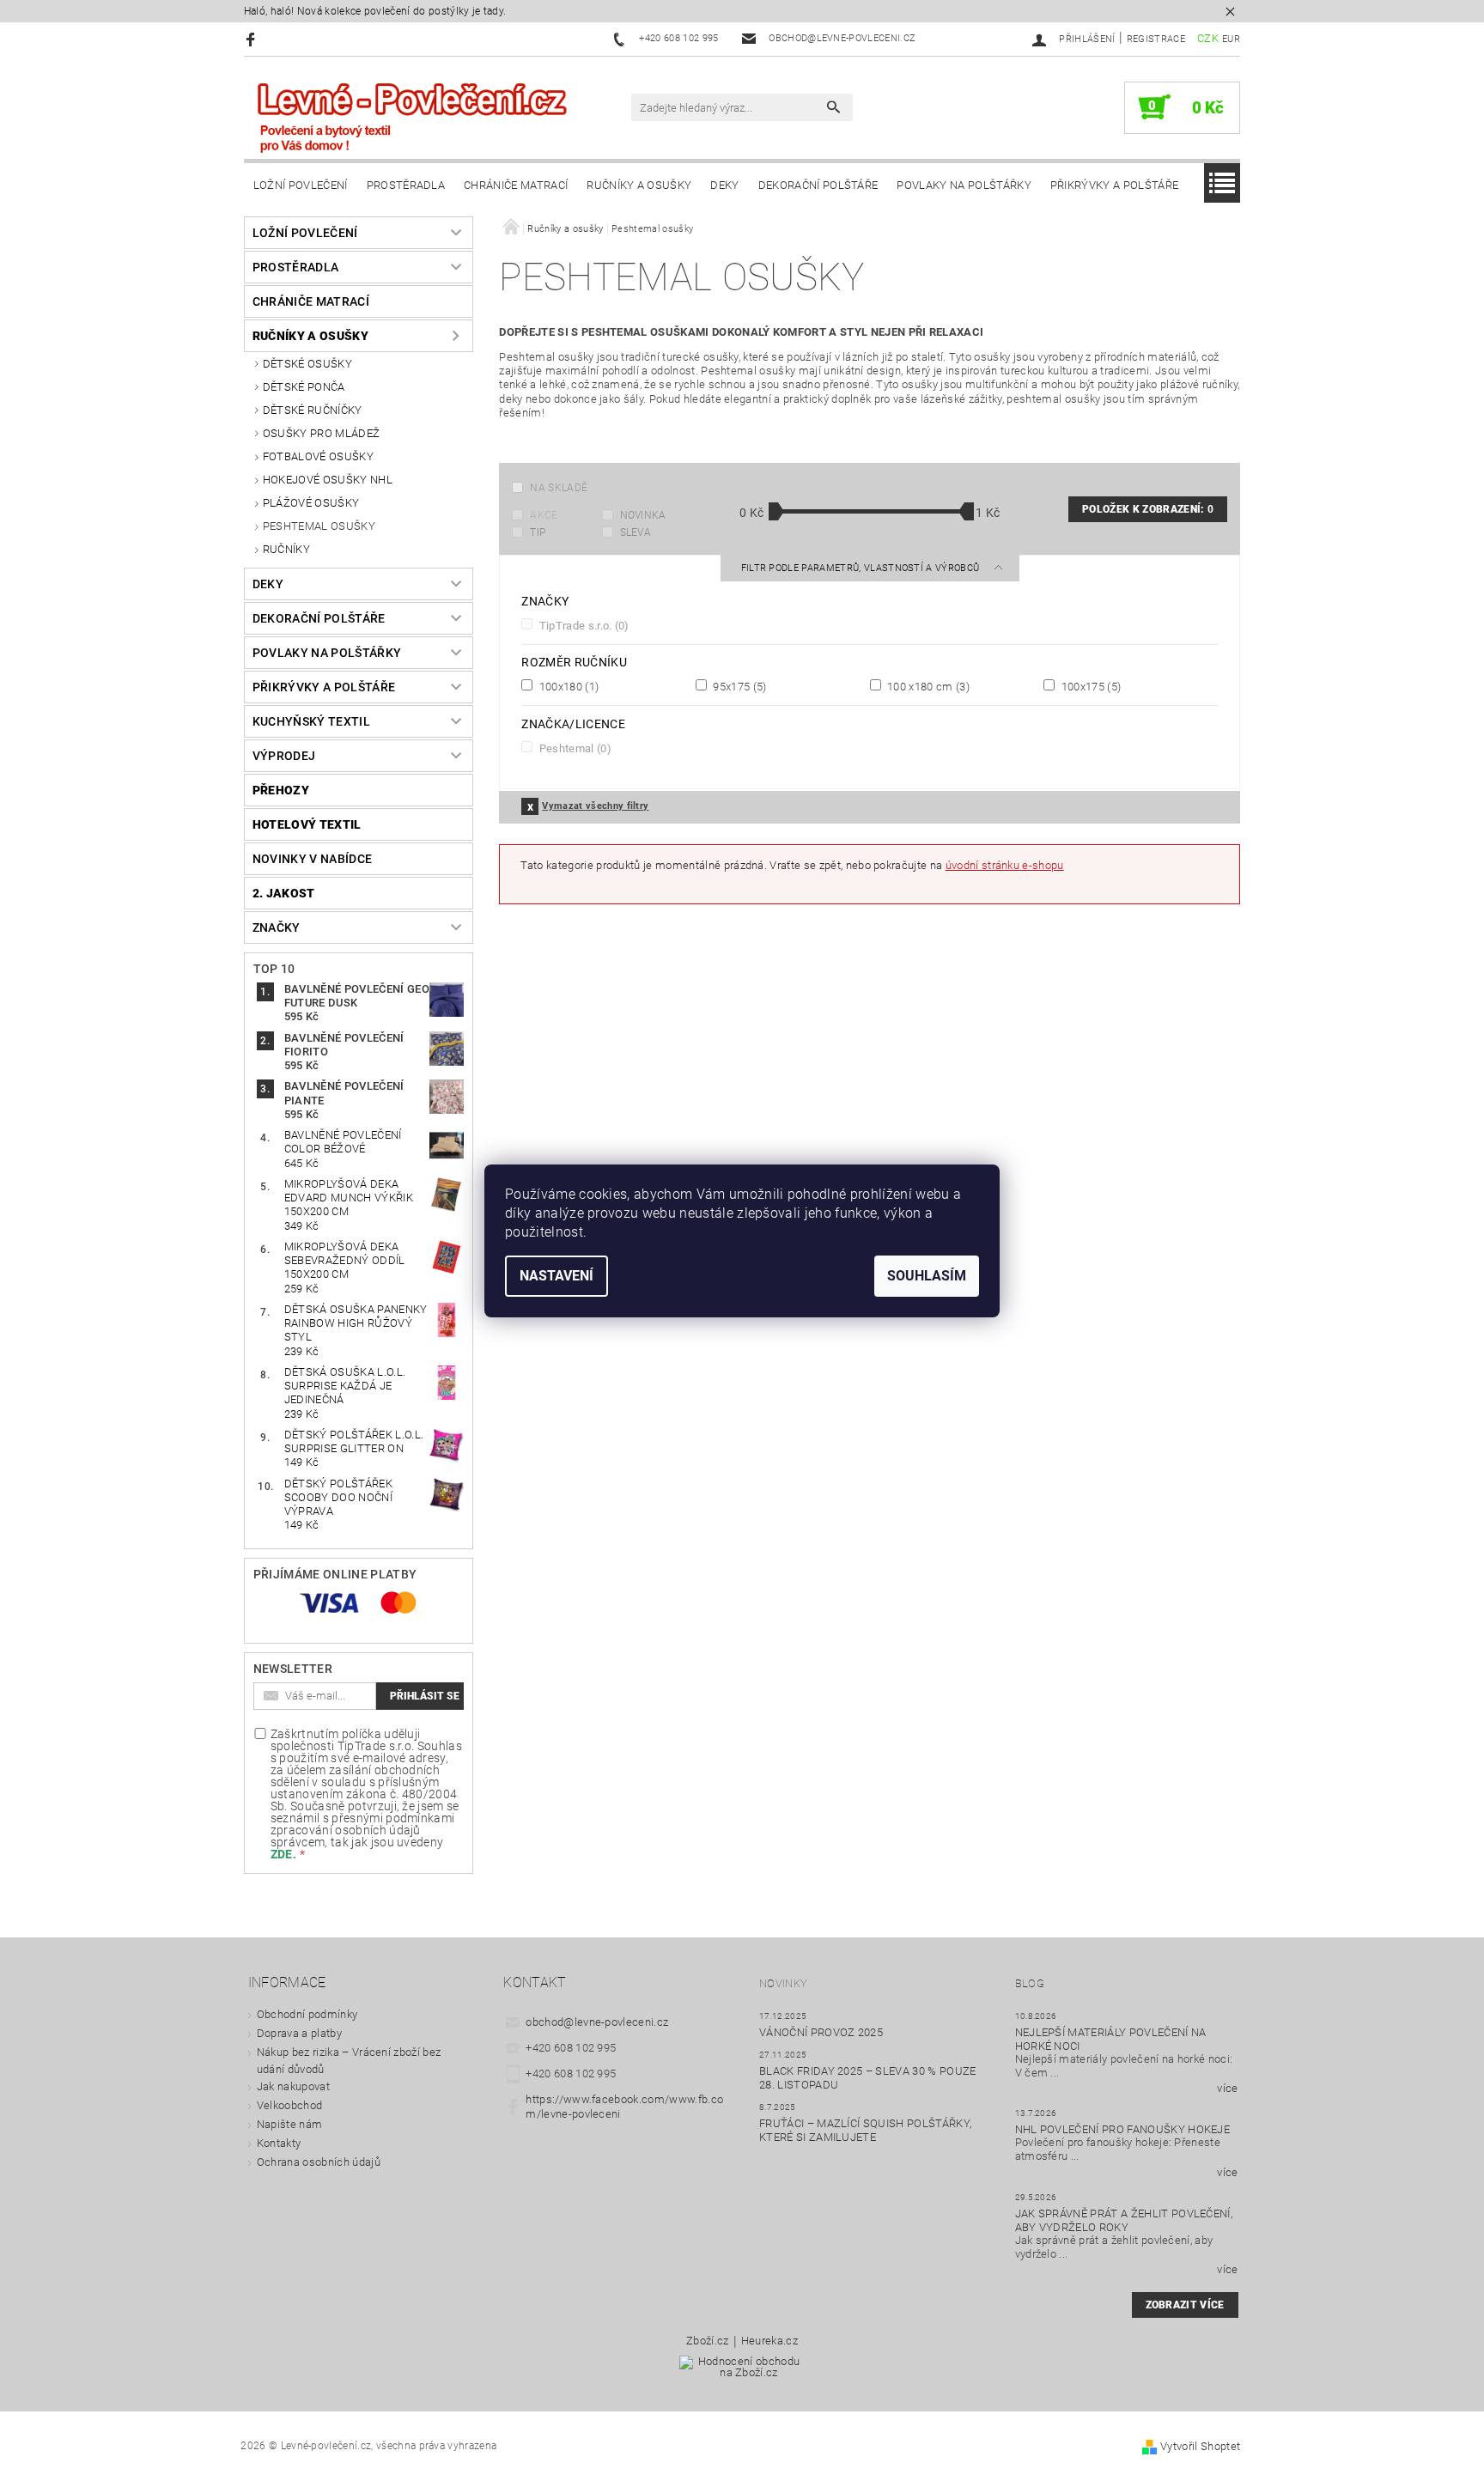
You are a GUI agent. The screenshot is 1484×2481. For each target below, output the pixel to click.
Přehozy (281, 790)
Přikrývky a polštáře (1114, 185)
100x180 (567, 686)
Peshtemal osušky (319, 526)
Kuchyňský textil (311, 721)
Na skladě (559, 488)
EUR (1231, 39)
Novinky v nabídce (312, 859)
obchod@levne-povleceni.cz (597, 2022)
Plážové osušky (311, 503)
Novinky (783, 1983)
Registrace (1156, 39)
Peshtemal (574, 748)
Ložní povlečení (301, 185)
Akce (544, 515)
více (1227, 2088)
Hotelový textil (307, 824)
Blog (1030, 1983)
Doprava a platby (299, 2033)
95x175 (739, 686)
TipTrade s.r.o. (582, 625)
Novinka (643, 515)
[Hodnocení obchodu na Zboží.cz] (742, 2372)
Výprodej (284, 756)
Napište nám (290, 2124)
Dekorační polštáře (818, 185)
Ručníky (286, 549)
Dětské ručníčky (313, 410)
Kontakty (279, 2143)
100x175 (1089, 686)
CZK (1208, 38)
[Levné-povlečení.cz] (411, 116)
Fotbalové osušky (318, 456)
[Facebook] (253, 39)
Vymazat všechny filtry (595, 806)
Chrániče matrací (516, 185)
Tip (538, 532)
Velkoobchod (290, 2105)
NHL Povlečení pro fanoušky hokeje (1123, 2129)
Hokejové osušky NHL (328, 480)
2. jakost (284, 893)
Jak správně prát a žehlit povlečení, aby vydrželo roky (1124, 2220)
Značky (277, 927)
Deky (724, 185)
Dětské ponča (304, 387)
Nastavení (556, 1276)
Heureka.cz (769, 2341)
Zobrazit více (1185, 2305)
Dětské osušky (307, 364)
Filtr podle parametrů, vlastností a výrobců (862, 568)
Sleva (636, 532)
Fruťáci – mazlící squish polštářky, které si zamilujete (865, 2130)
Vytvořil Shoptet (1200, 2446)
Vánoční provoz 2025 (821, 2032)
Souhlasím (927, 1276)
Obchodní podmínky (307, 2014)
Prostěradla (406, 185)
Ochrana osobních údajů (319, 2162)
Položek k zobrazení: (1148, 509)
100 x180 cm (927, 686)
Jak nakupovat (293, 2086)
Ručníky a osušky (639, 185)
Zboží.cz (708, 2341)
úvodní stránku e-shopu (1005, 865)
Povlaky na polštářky (964, 185)
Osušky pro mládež (321, 433)
